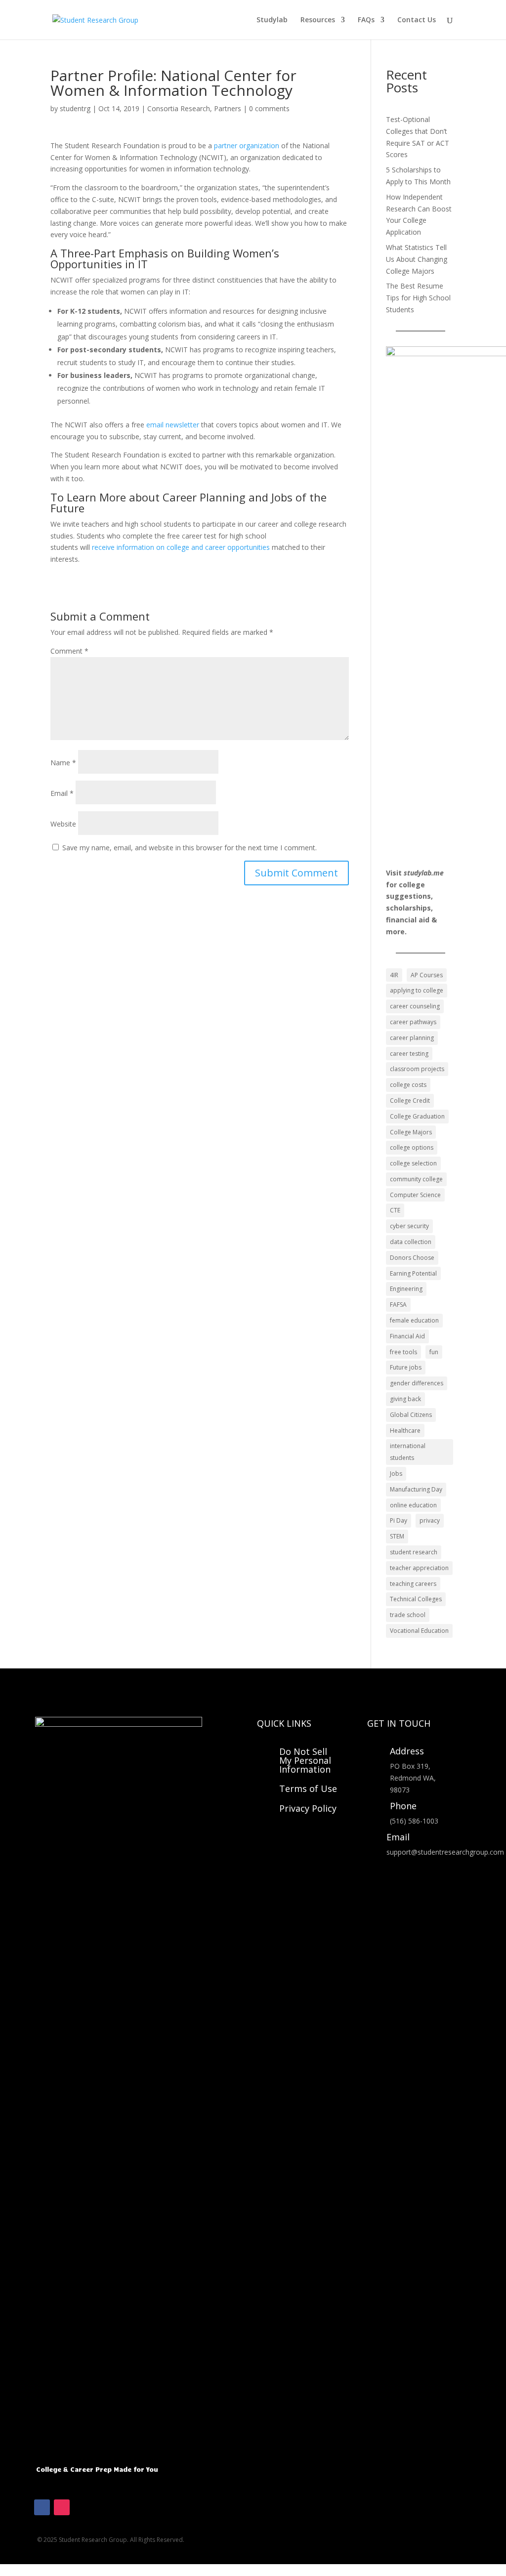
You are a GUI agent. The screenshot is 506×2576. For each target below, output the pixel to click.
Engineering (406, 1289)
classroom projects (417, 1069)
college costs (408, 1085)
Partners (228, 108)
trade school (408, 1615)
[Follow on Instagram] (62, 2507)
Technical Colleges (416, 1599)
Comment (69, 651)
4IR (394, 975)
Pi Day (399, 1520)
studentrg (75, 108)
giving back (405, 1399)
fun (434, 1352)
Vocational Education (419, 1631)
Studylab (272, 20)
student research (414, 1552)
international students (408, 1452)
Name (63, 763)
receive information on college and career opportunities (181, 547)
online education (413, 1505)
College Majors (411, 1132)
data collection (411, 1242)
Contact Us (417, 20)
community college (416, 1179)
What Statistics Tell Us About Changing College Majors (417, 259)
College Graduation (417, 1116)
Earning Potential (413, 1273)
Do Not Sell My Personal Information (305, 1760)
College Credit (410, 1101)
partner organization (247, 145)
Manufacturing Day (416, 1489)
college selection (413, 1163)
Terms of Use (308, 1788)
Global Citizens (411, 1415)
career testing (409, 1054)
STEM (397, 1536)
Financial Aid (407, 1336)
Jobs (396, 1474)
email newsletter (172, 425)
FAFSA (398, 1305)
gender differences (417, 1383)
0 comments (269, 108)
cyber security (409, 1226)
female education (414, 1320)
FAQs (366, 20)
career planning (412, 1038)
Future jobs (406, 1367)
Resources (318, 20)
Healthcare (405, 1431)
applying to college (417, 990)
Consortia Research (179, 108)
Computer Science (415, 1195)
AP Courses (427, 975)
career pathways (413, 1022)
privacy (430, 1520)
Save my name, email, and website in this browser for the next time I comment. (190, 848)
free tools (403, 1352)
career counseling (415, 1006)
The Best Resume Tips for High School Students (418, 298)
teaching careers (413, 1584)
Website (63, 824)
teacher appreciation (419, 1568)
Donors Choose (412, 1258)
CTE (395, 1210)
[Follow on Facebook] (42, 2507)
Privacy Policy (308, 1808)
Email (62, 793)
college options (412, 1147)
